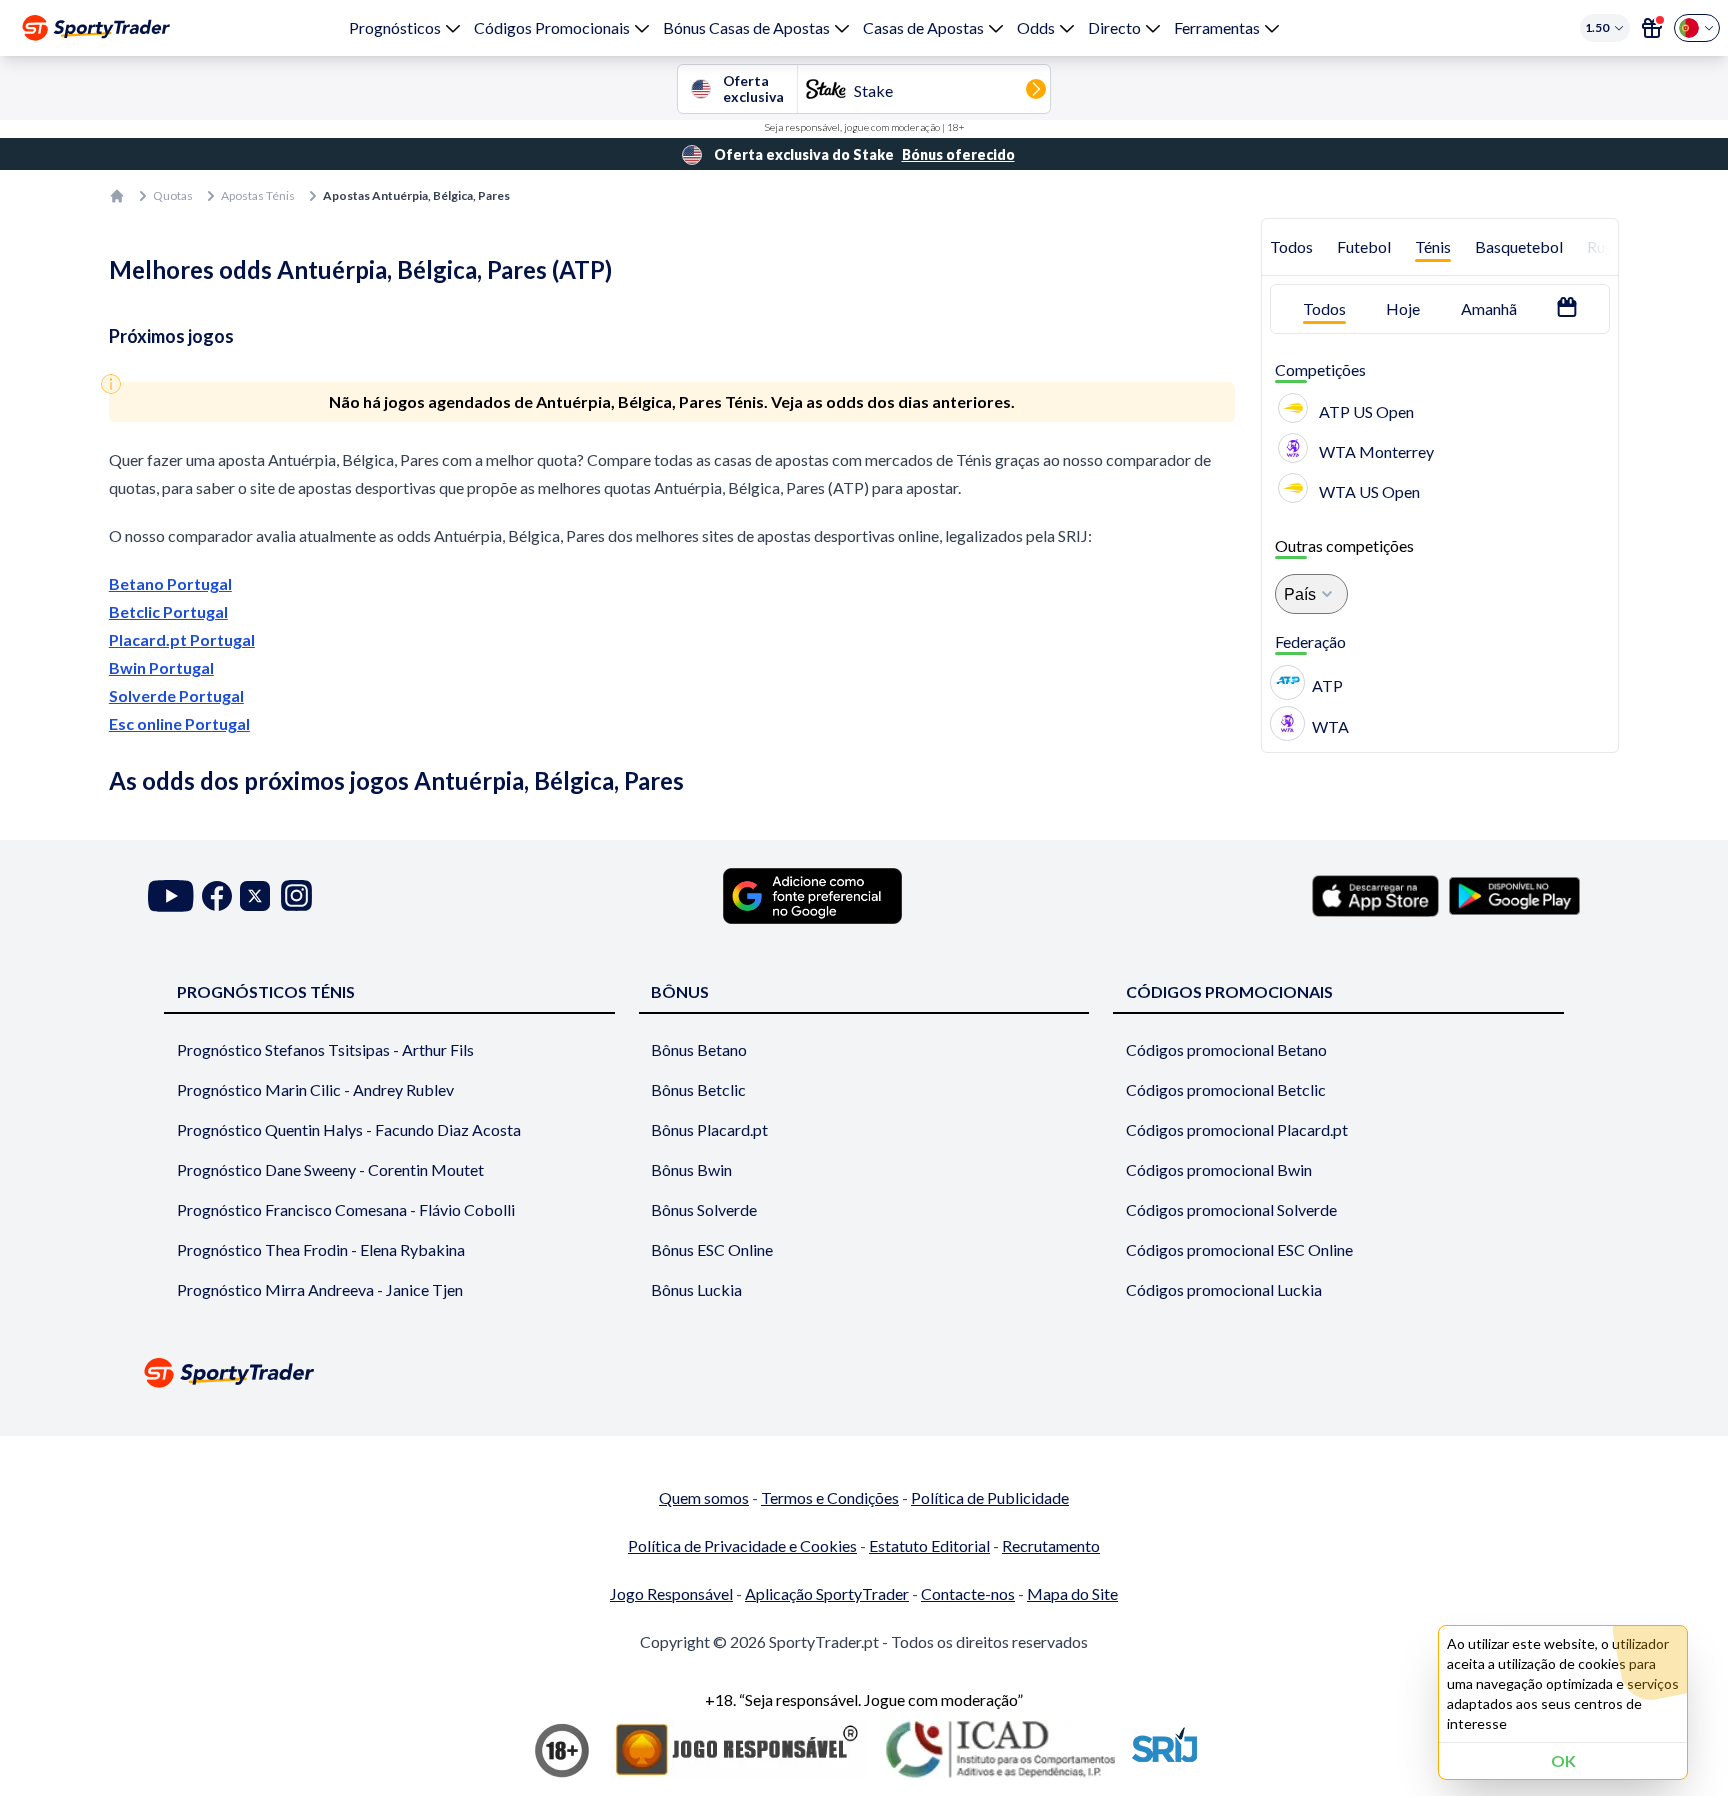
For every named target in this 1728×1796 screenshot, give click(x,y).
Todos (1291, 246)
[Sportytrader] (96, 28)
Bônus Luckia (696, 1289)
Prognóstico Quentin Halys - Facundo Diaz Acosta (349, 1129)
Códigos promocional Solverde (1231, 1209)
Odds (1036, 27)
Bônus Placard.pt (709, 1129)
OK (1563, 1760)
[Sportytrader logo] (864, 1372)
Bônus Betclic (698, 1089)
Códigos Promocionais (552, 27)
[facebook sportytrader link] (217, 895)
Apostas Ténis (258, 195)
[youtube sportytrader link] (171, 895)
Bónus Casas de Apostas (746, 27)
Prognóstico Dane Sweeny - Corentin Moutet (330, 1169)
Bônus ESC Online (712, 1249)
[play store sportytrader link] (1514, 896)
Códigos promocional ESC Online (1239, 1249)
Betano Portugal (170, 583)
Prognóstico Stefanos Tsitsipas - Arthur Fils (325, 1049)
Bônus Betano (699, 1049)
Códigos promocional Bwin (1219, 1169)
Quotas (173, 195)
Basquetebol (1519, 246)
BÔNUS (680, 991)
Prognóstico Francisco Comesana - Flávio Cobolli (346, 1209)
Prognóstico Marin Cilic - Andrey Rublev (315, 1089)
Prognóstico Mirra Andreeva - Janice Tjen (320, 1289)
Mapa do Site (1072, 1593)
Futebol (1364, 246)
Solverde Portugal (176, 695)
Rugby (1609, 246)
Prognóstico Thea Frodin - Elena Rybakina (321, 1249)
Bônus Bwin (691, 1169)
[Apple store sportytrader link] (1375, 896)
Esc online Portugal (179, 723)
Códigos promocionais (1229, 991)
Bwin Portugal (161, 667)
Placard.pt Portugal (182, 639)
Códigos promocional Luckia (1224, 1289)
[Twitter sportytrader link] (255, 895)
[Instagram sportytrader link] (296, 895)
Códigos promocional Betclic (1226, 1089)
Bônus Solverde (704, 1209)
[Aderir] (1652, 28)
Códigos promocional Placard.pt (1237, 1129)
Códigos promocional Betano (1226, 1049)
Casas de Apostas (923, 27)
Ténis (1433, 246)
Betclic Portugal (168, 611)
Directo (1114, 27)
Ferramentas (1217, 27)
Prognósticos (395, 27)
